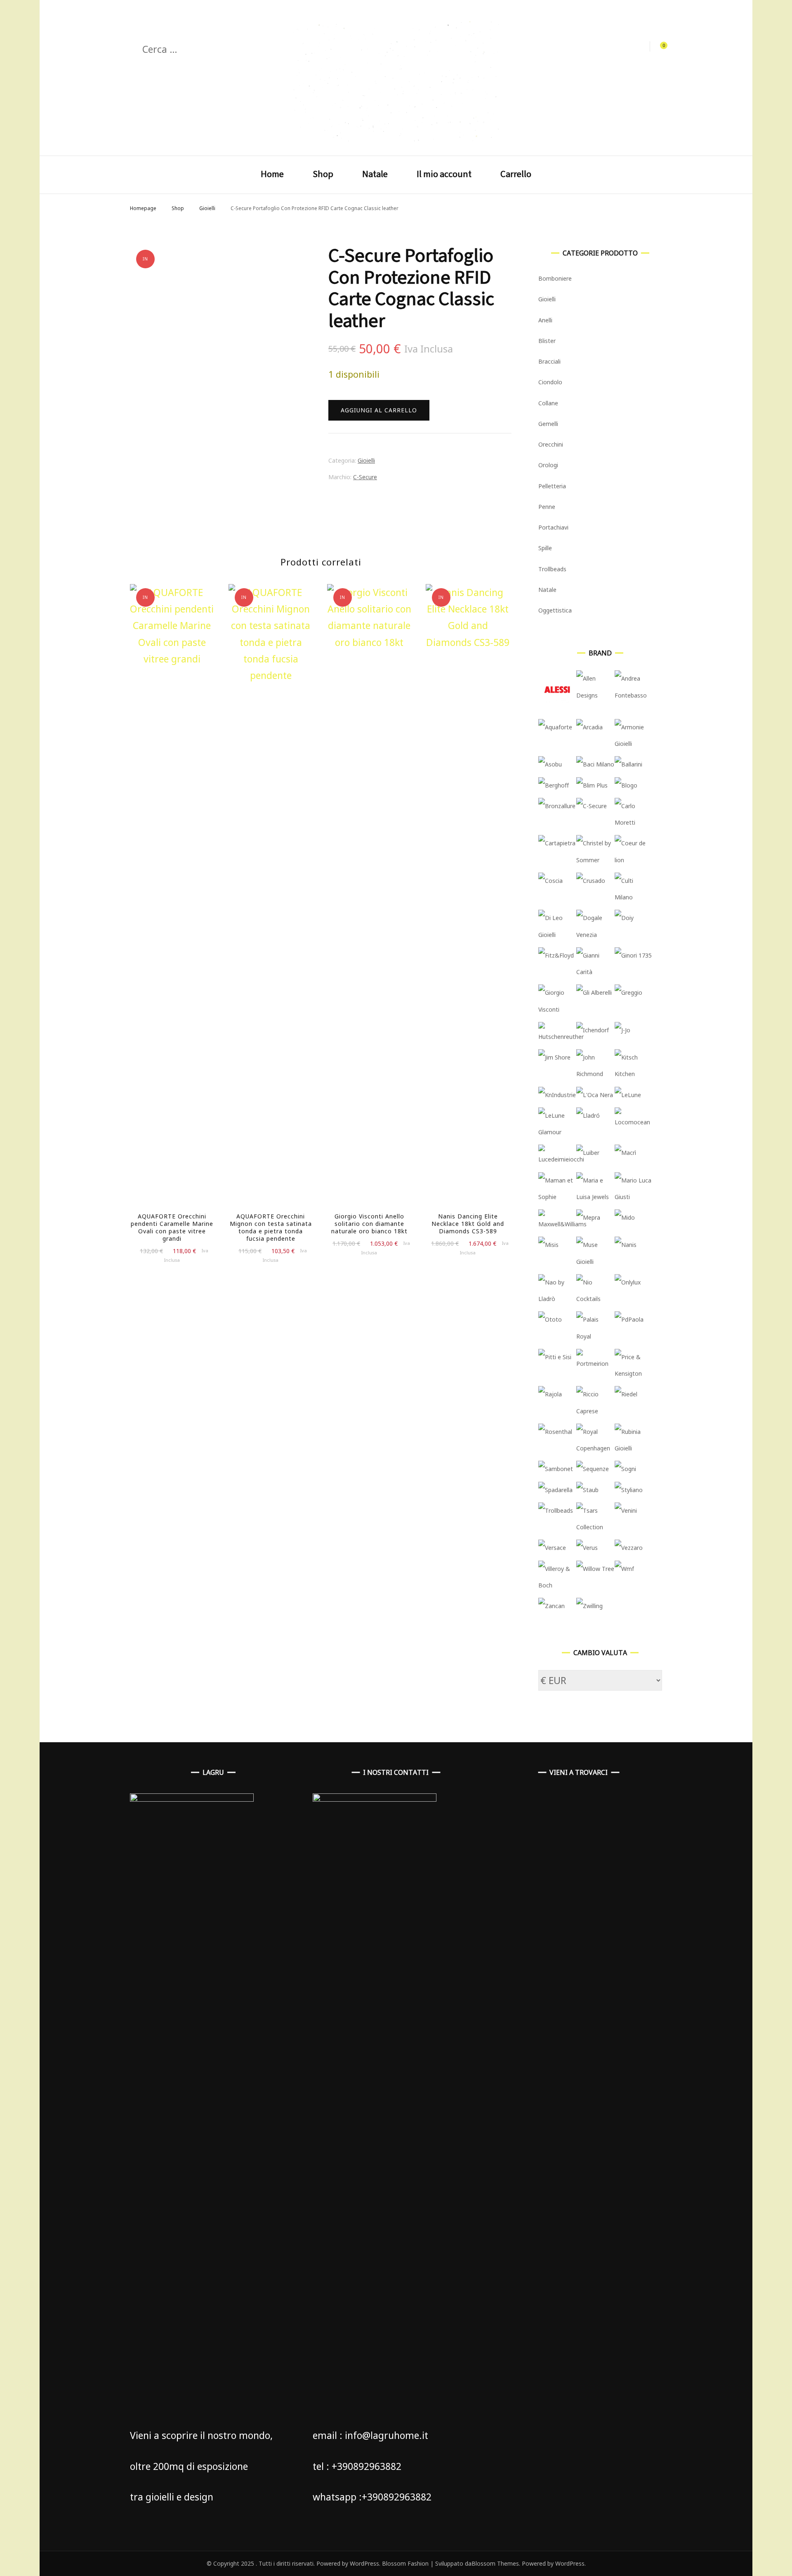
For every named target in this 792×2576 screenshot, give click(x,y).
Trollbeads (552, 569)
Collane (548, 403)
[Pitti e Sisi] (555, 1357)
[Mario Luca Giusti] (634, 1197)
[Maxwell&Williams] (562, 1224)
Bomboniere (555, 278)
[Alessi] (557, 706)
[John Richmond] (595, 1074)
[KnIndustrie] (557, 1095)
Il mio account (444, 174)
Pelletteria (552, 486)
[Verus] (587, 1548)
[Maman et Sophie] (557, 1197)
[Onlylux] (628, 1282)
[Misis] (548, 1245)
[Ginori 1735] (633, 955)
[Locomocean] (634, 1122)
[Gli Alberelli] (594, 992)
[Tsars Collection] (595, 1527)
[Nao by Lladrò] (557, 1299)
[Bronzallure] (557, 806)
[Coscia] (550, 881)
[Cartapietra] (557, 843)
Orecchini (551, 444)
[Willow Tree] (595, 1569)
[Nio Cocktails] (595, 1299)
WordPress (570, 2563)
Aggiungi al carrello (379, 410)
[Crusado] (591, 881)
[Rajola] (550, 1394)
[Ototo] (550, 1319)
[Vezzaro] (629, 1548)
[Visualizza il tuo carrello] (659, 47)
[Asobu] (550, 764)
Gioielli (366, 460)
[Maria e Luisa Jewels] (595, 1197)
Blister (547, 341)
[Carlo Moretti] (634, 822)
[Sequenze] (593, 1469)
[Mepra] (588, 1217)
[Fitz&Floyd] (556, 955)
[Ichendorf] (593, 1030)
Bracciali (549, 361)
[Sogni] (625, 1469)
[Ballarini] (628, 764)
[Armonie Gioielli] (634, 744)
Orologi (548, 465)
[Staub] (587, 1490)
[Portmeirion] (595, 1364)
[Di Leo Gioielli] (557, 935)
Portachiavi (553, 527)
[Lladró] (588, 1115)
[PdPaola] (629, 1319)
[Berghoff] (554, 785)
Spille (545, 548)
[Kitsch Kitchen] (634, 1074)
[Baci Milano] (595, 764)
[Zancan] (552, 1606)
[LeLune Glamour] (557, 1132)
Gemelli (548, 424)
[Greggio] (628, 992)
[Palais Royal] (595, 1336)
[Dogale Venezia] (595, 935)
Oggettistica (555, 610)
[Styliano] (629, 1490)
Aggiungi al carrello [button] (172, 903)
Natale (375, 174)
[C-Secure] (592, 806)
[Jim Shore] (554, 1057)
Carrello (516, 174)
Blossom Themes (495, 2563)
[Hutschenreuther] (561, 1037)
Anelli (545, 320)
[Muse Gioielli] (595, 1262)
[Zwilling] (589, 1606)
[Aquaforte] (555, 727)
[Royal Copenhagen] (595, 1448)
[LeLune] (628, 1095)
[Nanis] (626, 1245)
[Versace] (552, 1548)
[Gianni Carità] (595, 972)
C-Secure (365, 477)
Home (272, 174)
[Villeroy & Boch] (557, 1585)
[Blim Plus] (592, 785)
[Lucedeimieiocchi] (561, 1159)
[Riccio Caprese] (595, 1411)
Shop (323, 174)
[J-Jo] (622, 1030)
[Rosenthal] (555, 1432)
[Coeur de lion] (634, 860)
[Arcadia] (589, 727)
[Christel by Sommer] (595, 860)
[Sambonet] (556, 1469)
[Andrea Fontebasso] (634, 695)
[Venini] (626, 1510)
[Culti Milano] (634, 897)
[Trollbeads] (556, 1510)
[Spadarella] (555, 1490)
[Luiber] (588, 1153)
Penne (547, 507)
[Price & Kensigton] (634, 1373)
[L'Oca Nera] (595, 1095)
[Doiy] (624, 918)
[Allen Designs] (595, 695)
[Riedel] (626, 1394)
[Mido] (625, 1217)
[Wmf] (624, 1569)
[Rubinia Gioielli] (634, 1448)
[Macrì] (625, 1153)
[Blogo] (626, 785)
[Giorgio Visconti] (557, 1009)
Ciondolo (550, 382)
